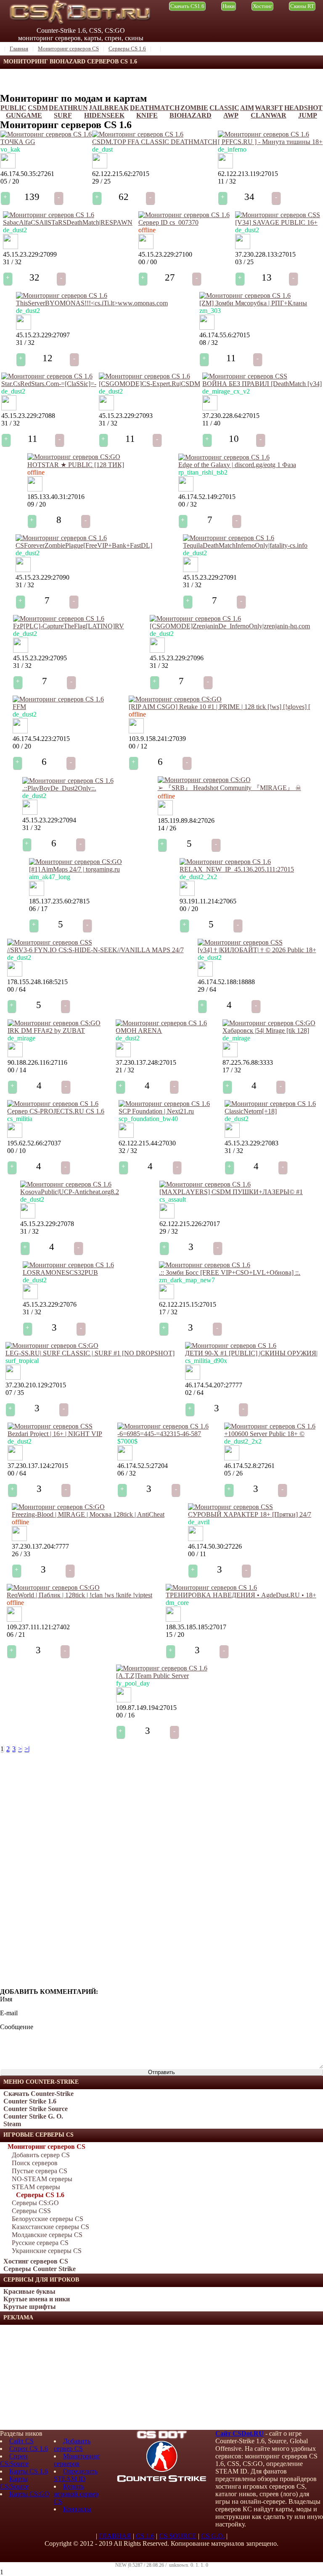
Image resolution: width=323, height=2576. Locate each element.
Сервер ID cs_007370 (168, 222)
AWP (231, 115)
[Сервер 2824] (19, 1539)
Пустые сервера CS (40, 2171)
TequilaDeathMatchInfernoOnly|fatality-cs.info (245, 545)
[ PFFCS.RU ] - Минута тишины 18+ (270, 142)
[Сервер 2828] (165, 813)
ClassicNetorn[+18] (251, 1111)
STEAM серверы (36, 2187)
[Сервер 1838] (35, 489)
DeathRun (68, 108)
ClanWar (269, 115)
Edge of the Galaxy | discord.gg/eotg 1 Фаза (237, 465)
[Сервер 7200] (207, 327)
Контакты (77, 2509)
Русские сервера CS (40, 2243)
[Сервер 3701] (126, 1136)
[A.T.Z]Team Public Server (152, 1676)
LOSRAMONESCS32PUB (60, 1272)
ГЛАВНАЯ (115, 2536)
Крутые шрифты (30, 2307)
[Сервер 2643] (230, 1055)
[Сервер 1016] (167, 1297)
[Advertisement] (63, 2377)
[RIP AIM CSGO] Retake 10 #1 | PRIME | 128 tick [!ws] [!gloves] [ (220, 707)
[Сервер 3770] (124, 1700)
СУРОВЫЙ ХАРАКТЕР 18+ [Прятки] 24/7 (250, 1514)
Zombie (194, 108)
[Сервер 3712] (225, 166)
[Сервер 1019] (243, 247)
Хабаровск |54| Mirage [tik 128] (266, 1031)
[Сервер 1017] (20, 731)
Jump (308, 115)
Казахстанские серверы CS (50, 2227)
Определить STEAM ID (76, 2475)
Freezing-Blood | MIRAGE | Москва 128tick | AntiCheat (88, 1514)
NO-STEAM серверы (42, 2179)
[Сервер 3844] (8, 166)
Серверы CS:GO (35, 2203)
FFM (19, 707)
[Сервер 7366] (157, 650)
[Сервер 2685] (15, 1136)
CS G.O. (213, 2536)
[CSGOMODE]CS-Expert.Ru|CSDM (150, 384)
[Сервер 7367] (24, 327)
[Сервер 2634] (136, 731)
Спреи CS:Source (14, 2460)
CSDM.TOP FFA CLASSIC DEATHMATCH (155, 142)
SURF (63, 115)
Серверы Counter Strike (40, 2269)
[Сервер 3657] (173, 1619)
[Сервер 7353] (232, 1136)
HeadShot (303, 108)
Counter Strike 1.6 (30, 2101)
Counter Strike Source (36, 2109)
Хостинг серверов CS (36, 2261)
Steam (12, 2124)
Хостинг (262, 6)
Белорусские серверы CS (48, 2219)
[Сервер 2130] (15, 1055)
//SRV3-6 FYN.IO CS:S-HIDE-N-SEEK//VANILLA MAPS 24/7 (95, 950)
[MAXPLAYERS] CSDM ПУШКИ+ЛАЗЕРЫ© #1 (231, 1192)
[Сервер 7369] (11, 247)
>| (27, 1749)
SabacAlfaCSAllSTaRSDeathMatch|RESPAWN (68, 222)
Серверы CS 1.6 (40, 2195)
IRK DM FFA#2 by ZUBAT (46, 1031)
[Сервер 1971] (210, 408)
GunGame (24, 115)
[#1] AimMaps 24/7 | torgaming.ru (74, 869)
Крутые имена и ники (37, 2299)
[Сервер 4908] (187, 894)
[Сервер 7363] (106, 408)
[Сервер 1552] (13, 1377)
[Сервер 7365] (21, 650)
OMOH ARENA (139, 1031)
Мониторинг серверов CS (46, 2147)
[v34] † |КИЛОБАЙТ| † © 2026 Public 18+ (257, 950)
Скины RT (302, 6)
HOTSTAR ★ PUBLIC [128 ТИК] (76, 465)
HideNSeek (104, 115)
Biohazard (191, 115)
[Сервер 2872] (37, 894)
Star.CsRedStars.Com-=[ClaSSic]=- (49, 384)
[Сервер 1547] (186, 489)
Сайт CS (21, 2441)
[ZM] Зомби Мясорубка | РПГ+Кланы (253, 303)
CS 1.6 (145, 2536)
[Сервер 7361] (191, 570)
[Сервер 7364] (30, 813)
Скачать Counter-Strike (38, 2094)
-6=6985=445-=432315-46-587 (159, 1434)
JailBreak (109, 108)
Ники (229, 6)
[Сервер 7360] (23, 570)
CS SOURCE (178, 2536)
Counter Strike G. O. (33, 2116)
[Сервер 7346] (30, 1297)
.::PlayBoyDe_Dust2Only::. (59, 788)
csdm (38, 108)
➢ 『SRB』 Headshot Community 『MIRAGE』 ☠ (229, 788)
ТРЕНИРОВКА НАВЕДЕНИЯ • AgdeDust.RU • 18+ (241, 1595)
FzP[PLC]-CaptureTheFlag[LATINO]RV (69, 626)
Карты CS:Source (14, 2483)
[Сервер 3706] (100, 166)
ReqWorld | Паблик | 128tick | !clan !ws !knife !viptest (79, 1595)
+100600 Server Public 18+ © (264, 1434)
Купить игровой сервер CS (76, 2494)
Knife (147, 115)
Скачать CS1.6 (187, 6)
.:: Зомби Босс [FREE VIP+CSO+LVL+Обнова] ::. (230, 1272)
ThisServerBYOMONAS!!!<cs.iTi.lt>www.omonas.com (92, 303)
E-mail (9, 2013)
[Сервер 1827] (15, 1458)
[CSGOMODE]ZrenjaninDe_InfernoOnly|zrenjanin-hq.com (230, 626)
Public (13, 108)
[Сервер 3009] (14, 1619)
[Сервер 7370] (146, 247)
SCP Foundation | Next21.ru (156, 1111)
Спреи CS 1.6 (29, 2449)
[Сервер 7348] (28, 1216)
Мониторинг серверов (77, 2460)
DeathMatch (155, 108)
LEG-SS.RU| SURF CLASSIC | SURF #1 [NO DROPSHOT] (90, 1353)
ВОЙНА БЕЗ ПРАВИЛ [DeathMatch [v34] (262, 384)
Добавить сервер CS (41, 2155)
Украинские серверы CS (47, 2251)
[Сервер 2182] (123, 1055)
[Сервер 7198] (167, 1216)
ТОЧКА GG (18, 142)
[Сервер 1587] (193, 1377)
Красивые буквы (29, 2291)
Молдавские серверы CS (47, 2235)
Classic (224, 108)
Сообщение (17, 2027)
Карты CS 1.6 (29, 2471)
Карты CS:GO (29, 2494)
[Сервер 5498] (15, 974)
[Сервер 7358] (9, 408)
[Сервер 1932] (125, 1458)
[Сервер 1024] (205, 974)
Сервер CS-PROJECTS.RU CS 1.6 (56, 1111)
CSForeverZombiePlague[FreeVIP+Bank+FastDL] (84, 545)
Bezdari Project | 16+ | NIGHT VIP (55, 1434)
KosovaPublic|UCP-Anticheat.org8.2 (70, 1192)
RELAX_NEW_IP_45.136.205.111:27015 (237, 869)
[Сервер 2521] (232, 1458)
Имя (6, 1999)
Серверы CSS (31, 2211)
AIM (247, 108)
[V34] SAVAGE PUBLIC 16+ (276, 222)
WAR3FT (269, 108)
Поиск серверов (35, 2163)
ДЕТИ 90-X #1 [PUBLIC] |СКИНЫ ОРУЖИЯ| (251, 1353)
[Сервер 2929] (196, 1539)
